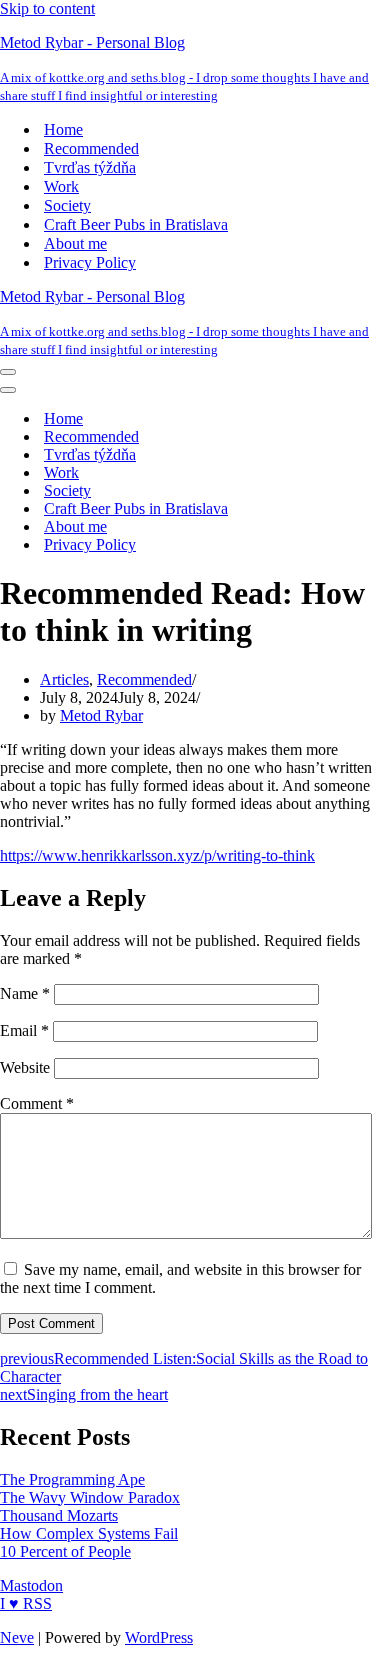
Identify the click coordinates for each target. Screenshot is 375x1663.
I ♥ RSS (26, 1603)
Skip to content (47, 8)
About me (75, 243)
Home (63, 129)
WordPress (159, 1637)
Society (67, 205)
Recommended (91, 148)
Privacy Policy (90, 262)
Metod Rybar (101, 715)
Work (61, 186)
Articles (64, 679)
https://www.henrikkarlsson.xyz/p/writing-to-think (157, 855)
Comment (37, 1103)
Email (24, 1030)
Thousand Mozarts (59, 1515)
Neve (17, 1637)
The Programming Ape (72, 1479)
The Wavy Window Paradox (90, 1497)
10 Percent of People (65, 1551)
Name (25, 993)
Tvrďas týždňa (90, 167)
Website (25, 1067)
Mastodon (31, 1585)
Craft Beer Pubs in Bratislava (136, 224)
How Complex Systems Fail (89, 1533)
